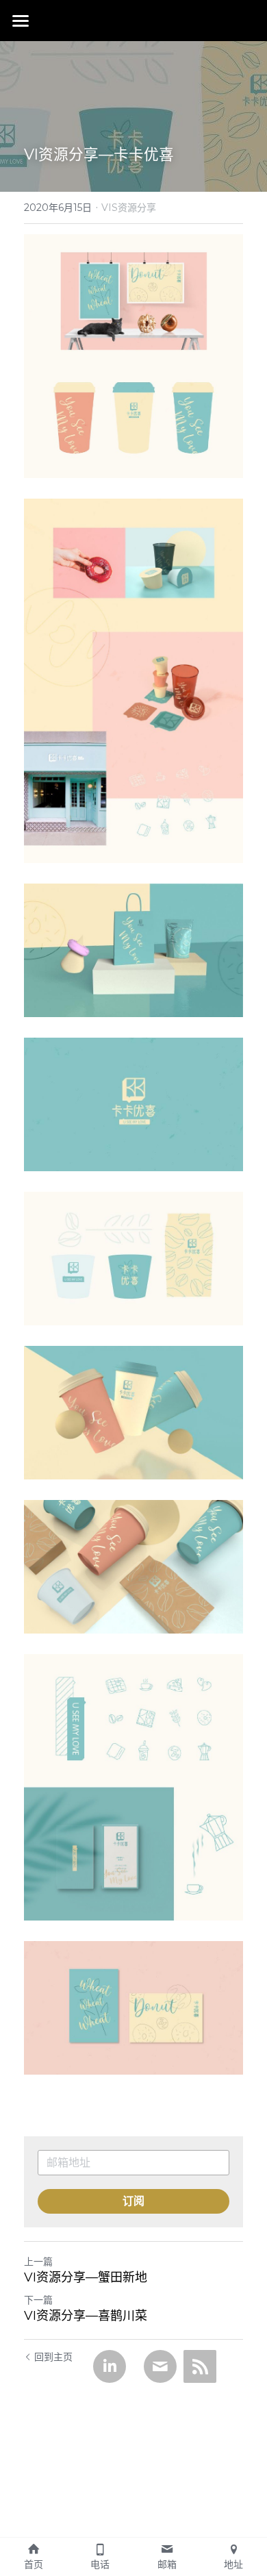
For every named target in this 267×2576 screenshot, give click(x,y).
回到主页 (53, 2357)
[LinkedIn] (110, 2366)
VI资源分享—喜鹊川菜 (86, 2316)
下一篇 (38, 2300)
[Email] (160, 2366)
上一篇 (38, 2262)
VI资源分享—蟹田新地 (86, 2277)
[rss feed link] (200, 2366)
